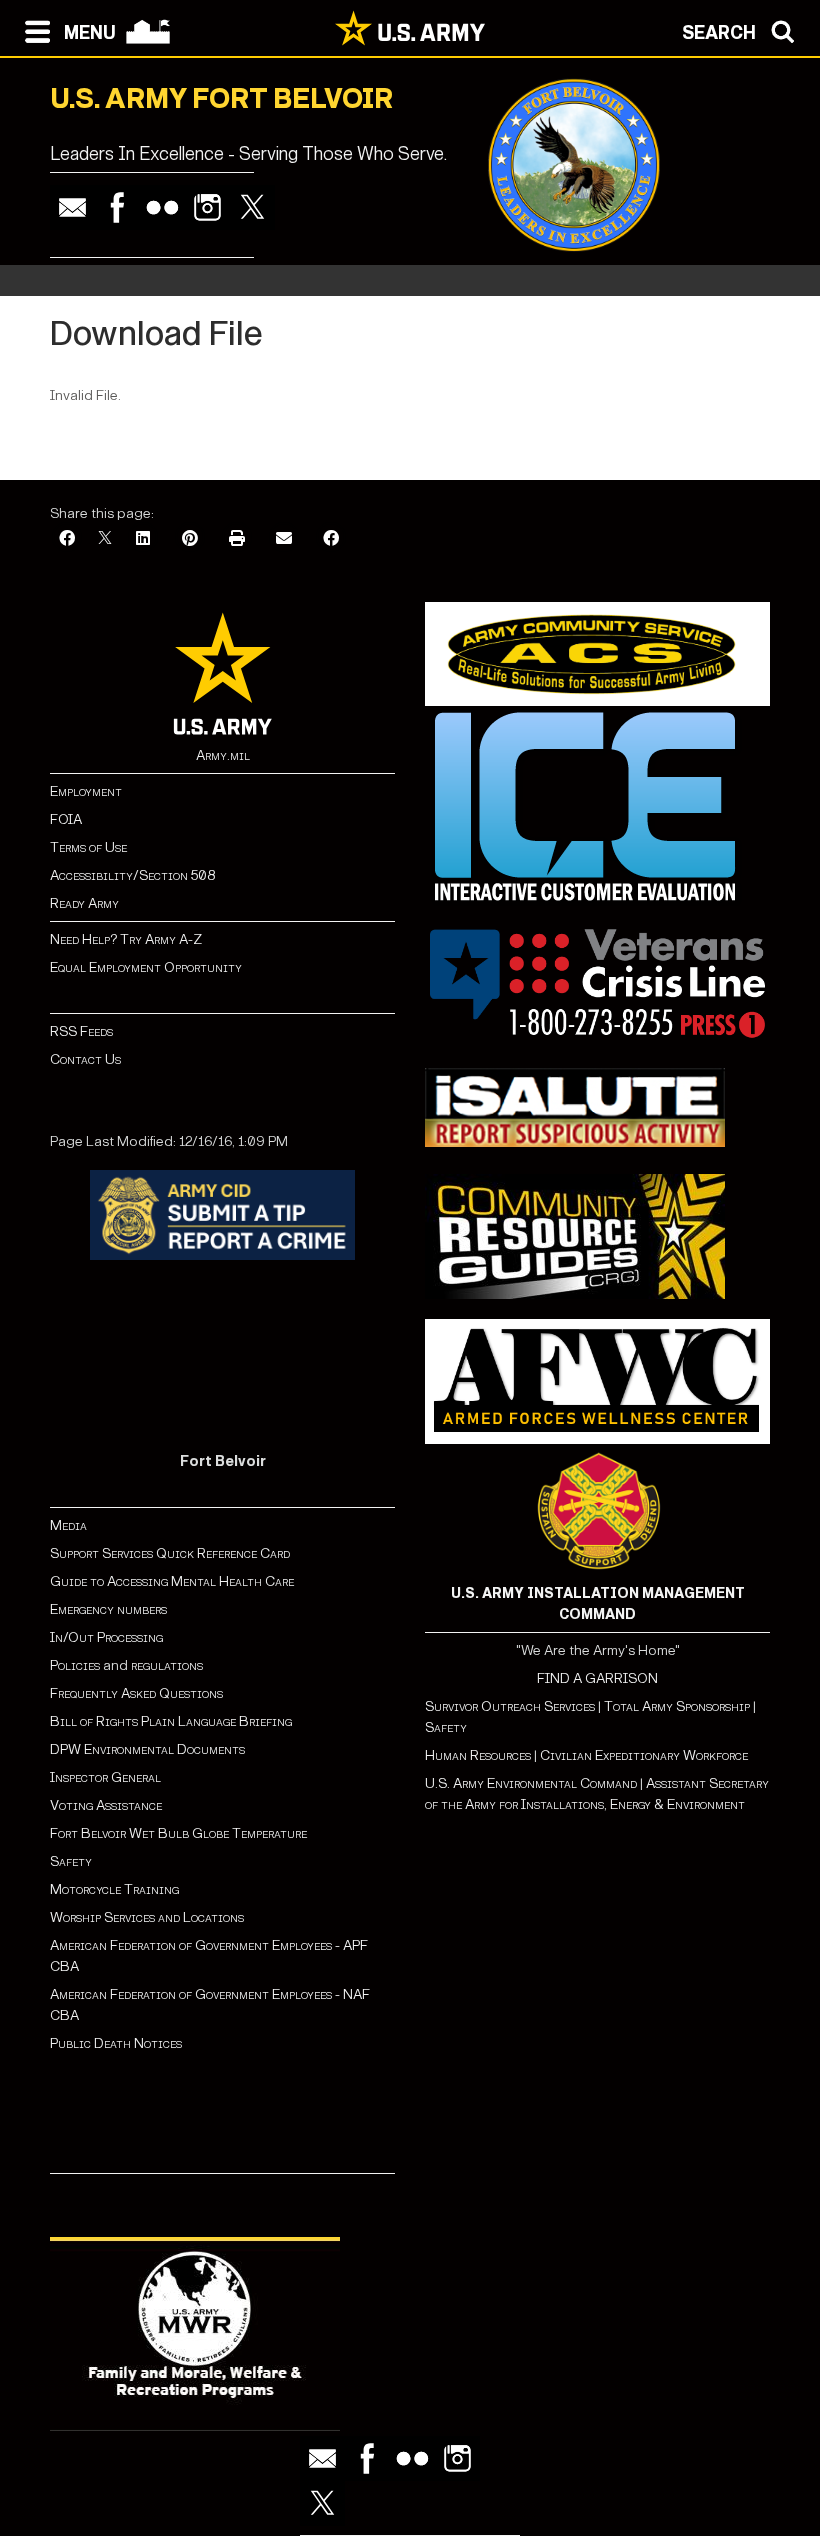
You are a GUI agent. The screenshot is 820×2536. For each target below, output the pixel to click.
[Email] (72, 207)
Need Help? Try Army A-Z (126, 939)
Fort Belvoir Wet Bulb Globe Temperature (178, 1833)
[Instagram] (207, 207)
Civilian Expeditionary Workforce (644, 1755)
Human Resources (478, 1755)
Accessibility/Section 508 (132, 875)
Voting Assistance (106, 1805)
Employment (86, 791)
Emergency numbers (108, 1609)
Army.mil (223, 755)
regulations (167, 1665)
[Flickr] (162, 207)
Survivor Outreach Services (510, 1706)
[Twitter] (252, 207)
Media (70, 1525)
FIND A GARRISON (597, 1678)
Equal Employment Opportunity (146, 967)
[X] (105, 539)
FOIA (66, 819)
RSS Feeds (81, 1031)
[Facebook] (117, 207)
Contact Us (85, 1059)
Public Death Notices (116, 2043)
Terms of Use (88, 847)
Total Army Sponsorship (677, 1706)
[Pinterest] (190, 539)
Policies (76, 1665)
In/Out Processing (106, 1637)
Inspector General (105, 1777)
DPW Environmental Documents (147, 1749)
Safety (71, 1861)
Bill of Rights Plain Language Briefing (171, 1721)
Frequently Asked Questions (136, 1693)
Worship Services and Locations (147, 1917)
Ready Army (84, 903)
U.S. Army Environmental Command (531, 1783)
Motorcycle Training (116, 1889)
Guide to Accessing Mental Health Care (173, 1581)
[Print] (237, 539)
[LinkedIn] (143, 539)
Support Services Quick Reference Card (170, 1553)
